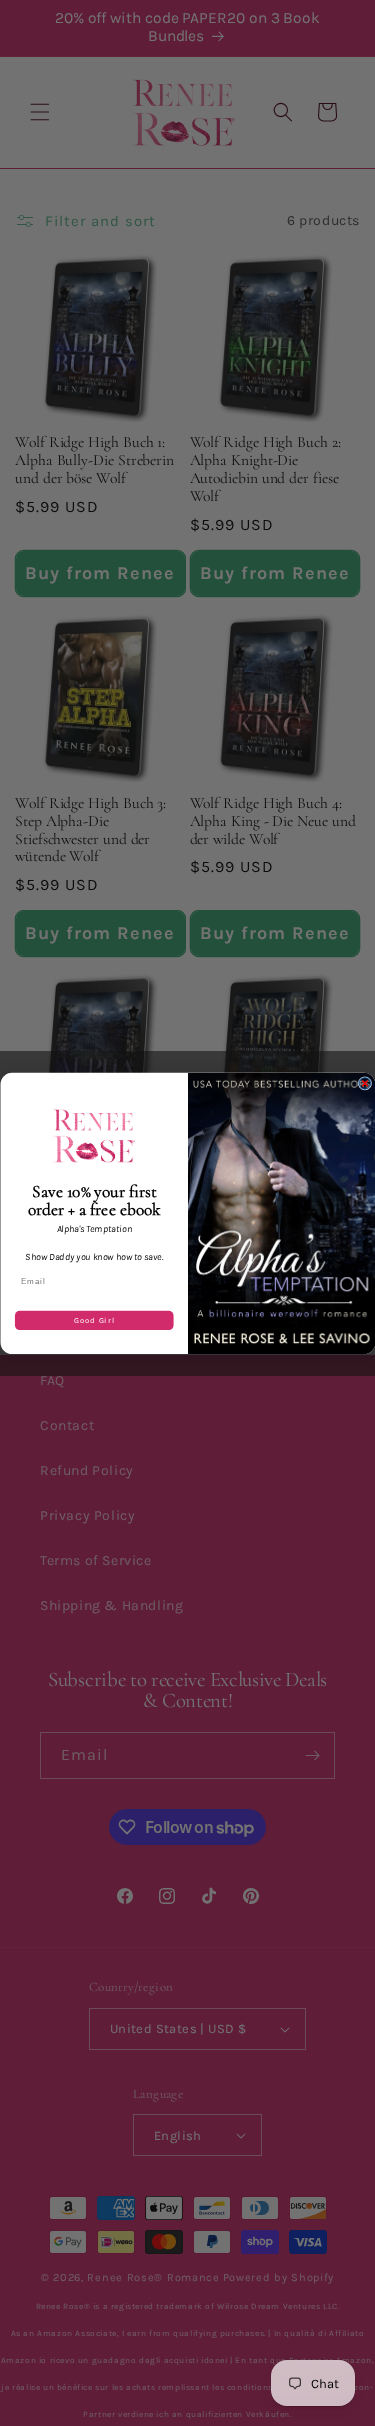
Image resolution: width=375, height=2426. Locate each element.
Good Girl (94, 1319)
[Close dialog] (365, 1083)
